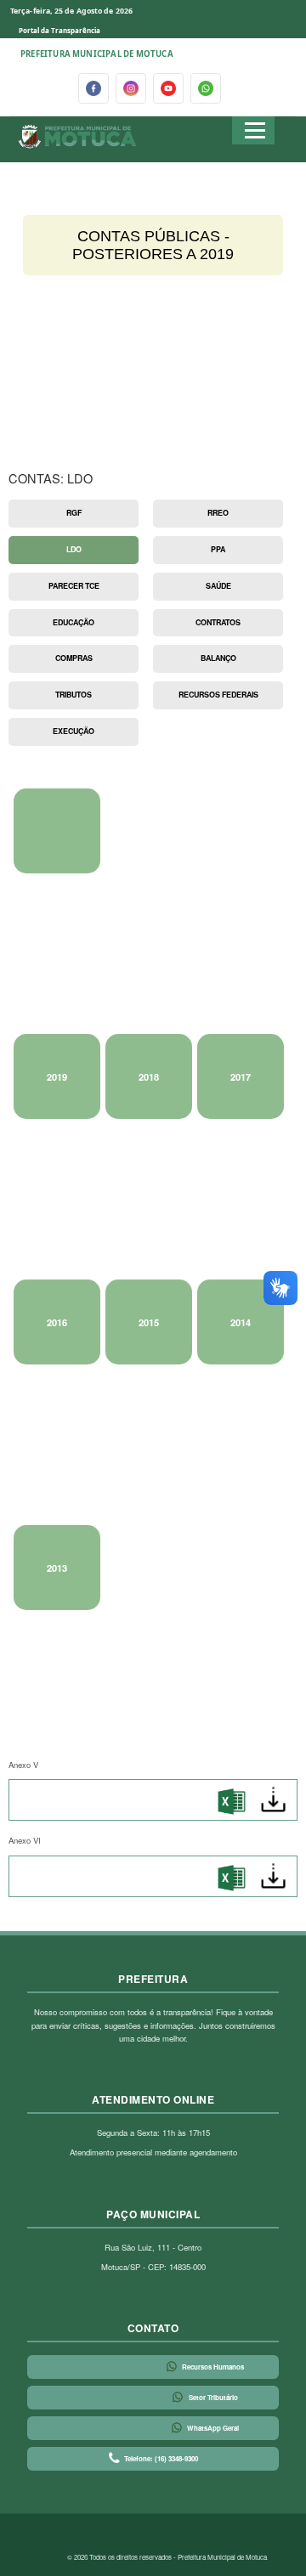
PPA (218, 549)
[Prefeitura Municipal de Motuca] (78, 137)
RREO (218, 513)
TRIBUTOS (74, 695)
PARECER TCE (74, 586)
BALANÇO (218, 658)
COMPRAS (74, 658)
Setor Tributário (213, 2397)
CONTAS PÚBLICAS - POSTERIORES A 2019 (153, 245)
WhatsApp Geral (213, 2428)
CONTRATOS (218, 622)
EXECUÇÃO (74, 731)
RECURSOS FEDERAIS (218, 695)
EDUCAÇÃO (74, 622)
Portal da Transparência (59, 30)
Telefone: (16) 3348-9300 (161, 2458)
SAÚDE (218, 586)
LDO (74, 549)
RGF (74, 513)
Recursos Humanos (213, 2367)
